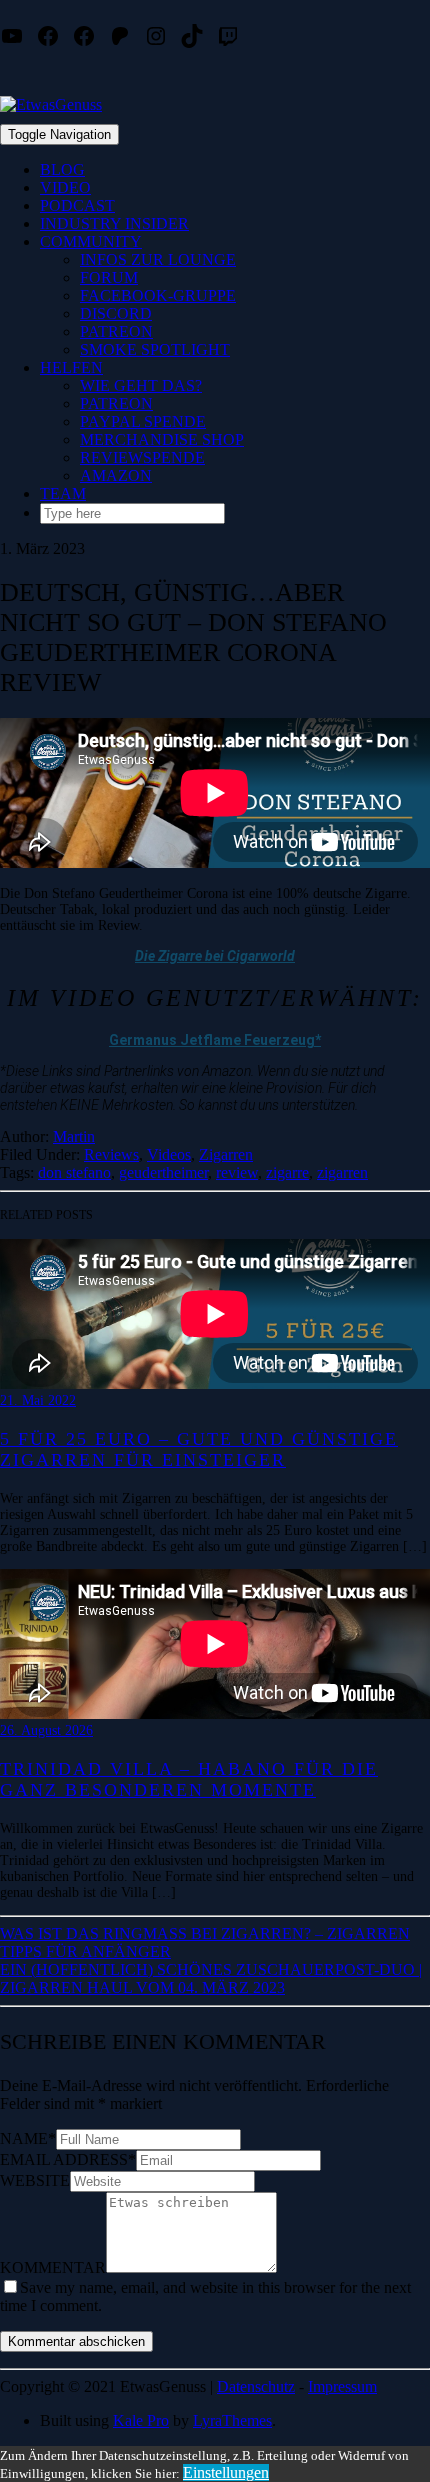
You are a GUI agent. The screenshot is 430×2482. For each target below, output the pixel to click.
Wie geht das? (141, 385)
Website (35, 2180)
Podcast (77, 205)
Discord (116, 313)
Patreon (116, 331)
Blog (62, 169)
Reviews (111, 1154)
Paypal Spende (143, 421)
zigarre (287, 1172)
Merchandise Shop (162, 439)
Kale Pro (141, 2420)
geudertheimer (163, 1172)
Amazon (116, 475)
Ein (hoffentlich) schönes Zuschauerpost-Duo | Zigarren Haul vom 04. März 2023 (211, 1978)
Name (28, 2138)
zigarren (342, 1172)
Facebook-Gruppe (158, 295)
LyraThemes (232, 2420)
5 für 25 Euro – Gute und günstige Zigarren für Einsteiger (199, 1449)
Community (91, 241)
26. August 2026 (46, 1730)
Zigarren (226, 1154)
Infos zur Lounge (158, 259)
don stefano (74, 1172)
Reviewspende (142, 457)
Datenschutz (256, 2386)
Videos (169, 1154)
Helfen (71, 367)
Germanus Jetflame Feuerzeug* (215, 1040)
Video (65, 187)
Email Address (68, 2159)
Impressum (342, 2386)
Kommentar (53, 2267)
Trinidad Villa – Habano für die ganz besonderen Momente (189, 1779)
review (237, 1172)
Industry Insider (114, 223)
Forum (109, 277)
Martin (74, 1136)
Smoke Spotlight (155, 349)
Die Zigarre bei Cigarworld (215, 956)
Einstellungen (226, 2472)
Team (63, 493)
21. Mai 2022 (38, 1400)
